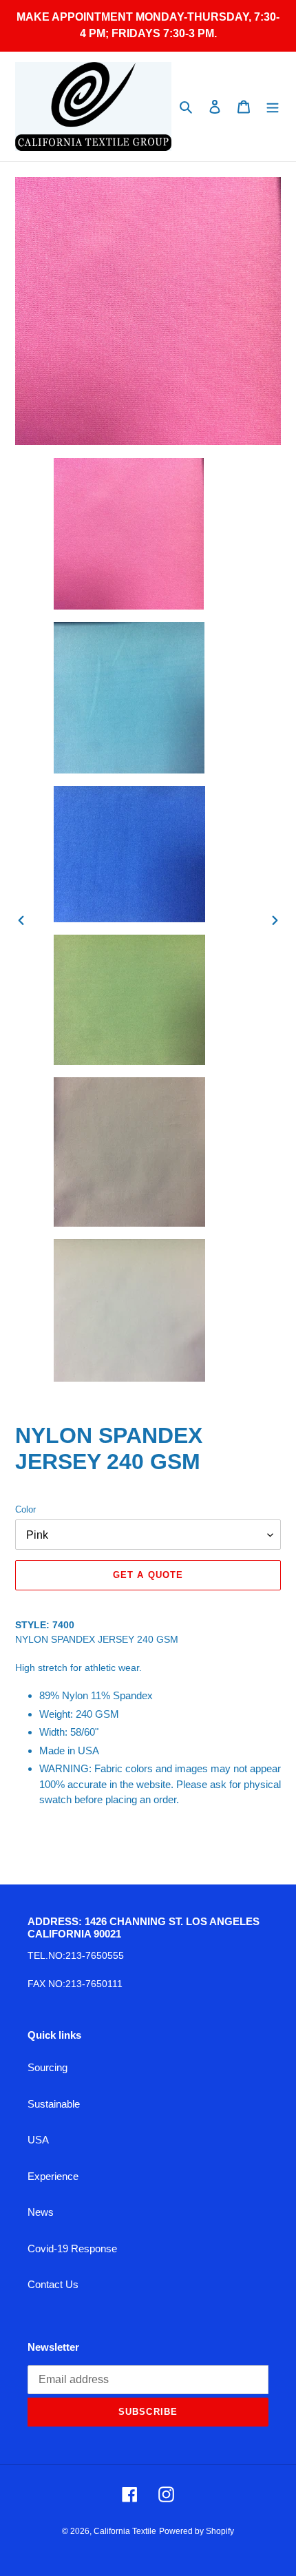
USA (38, 2140)
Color (25, 1509)
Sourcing (47, 2067)
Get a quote (148, 1575)
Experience (53, 2176)
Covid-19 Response (72, 2248)
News (41, 2212)
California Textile (125, 2531)
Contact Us (53, 2284)
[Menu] (273, 106)
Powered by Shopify (197, 2531)
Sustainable (54, 2104)
